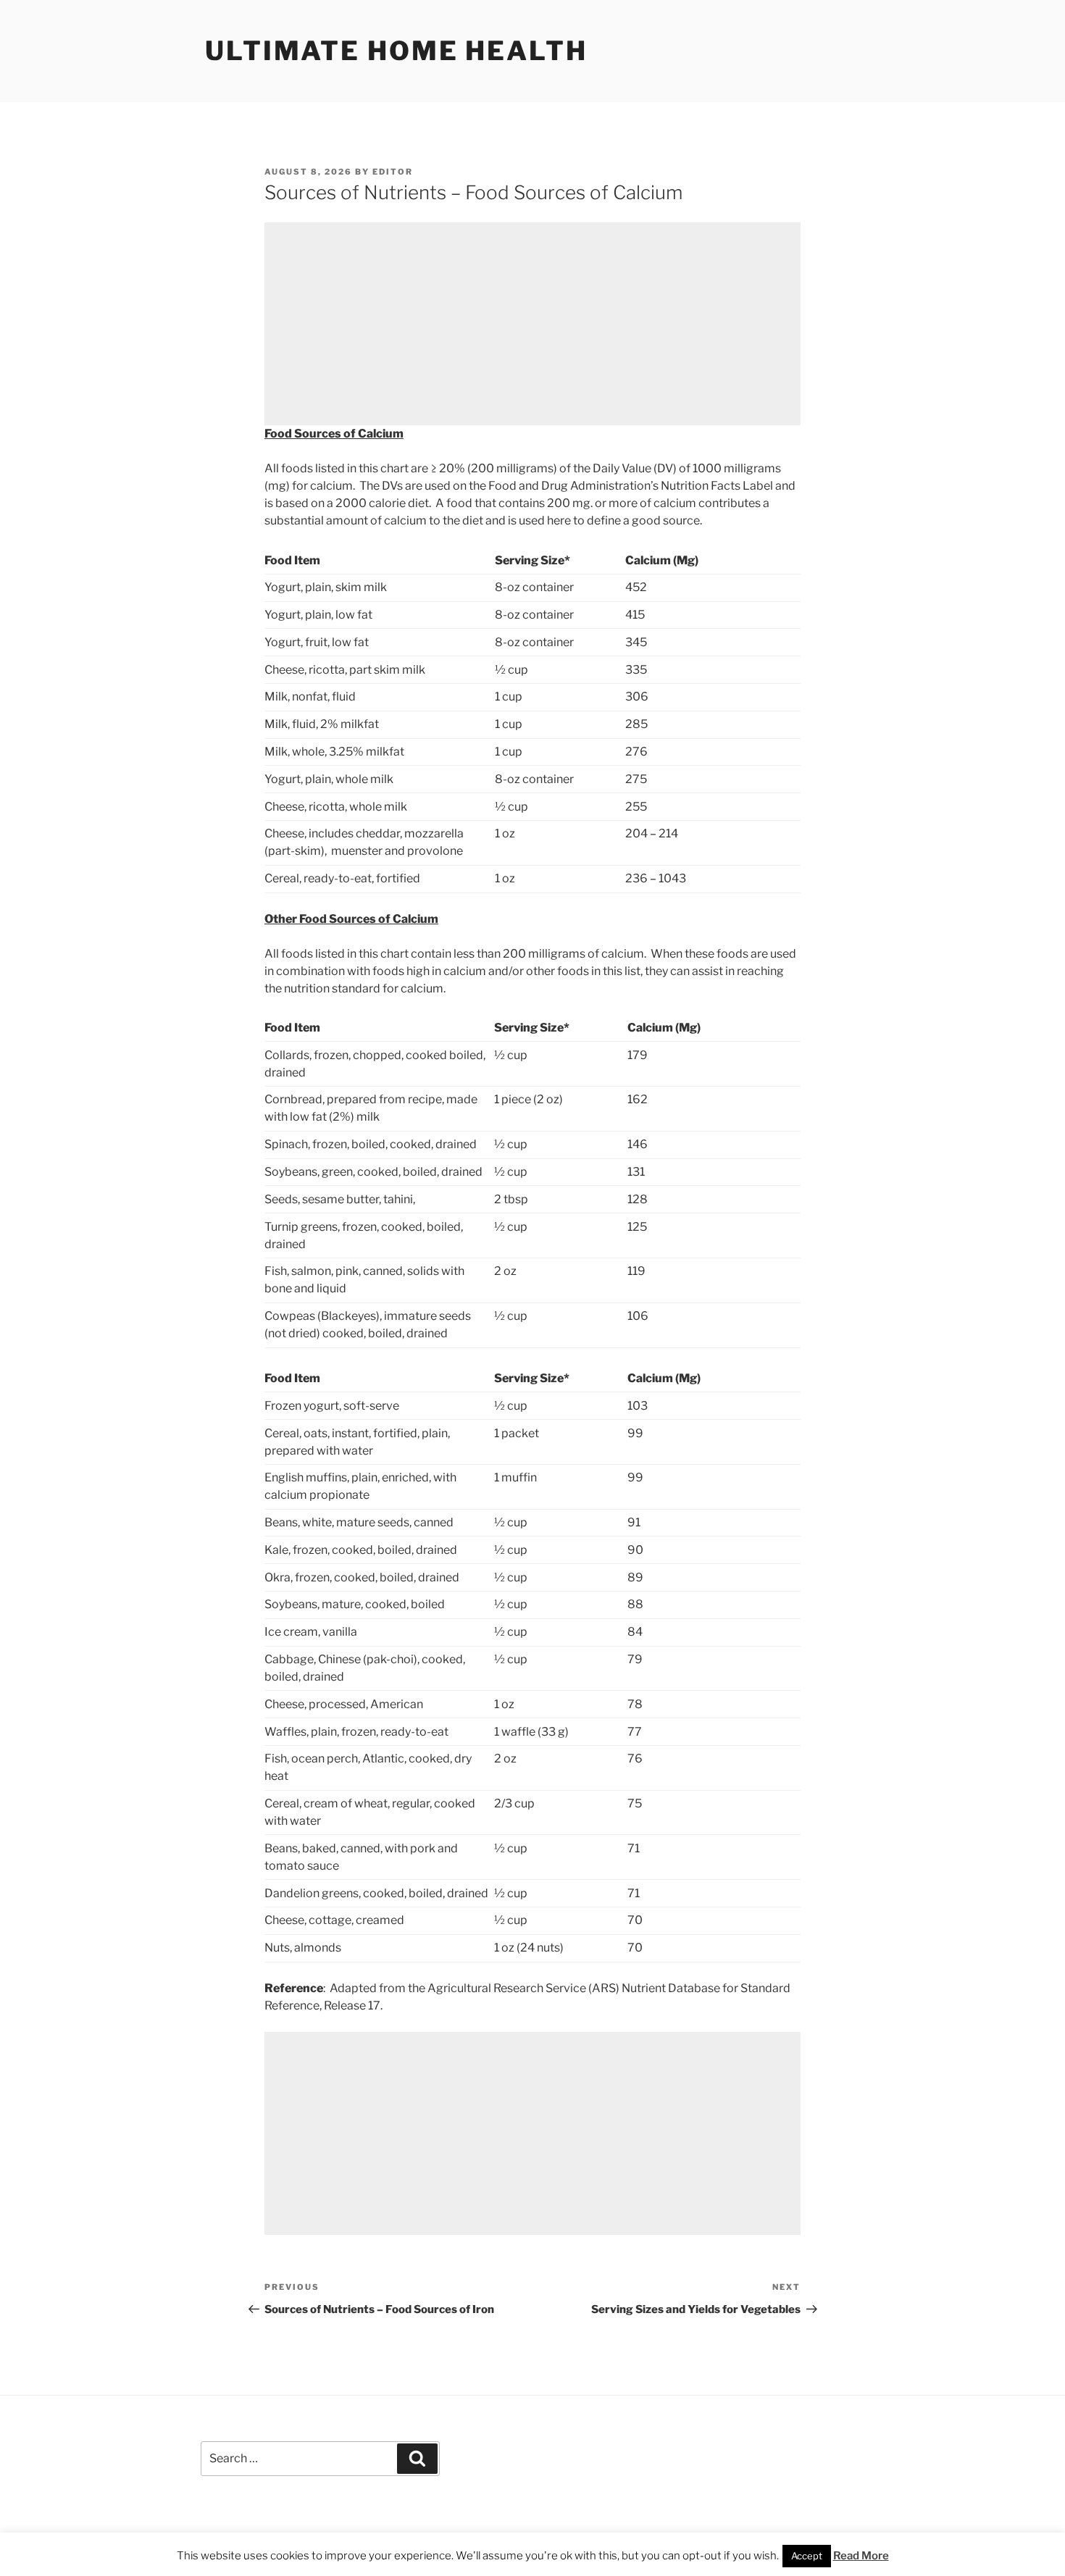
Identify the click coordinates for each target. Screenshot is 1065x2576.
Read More (861, 2556)
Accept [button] (807, 2556)
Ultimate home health (396, 51)
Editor (393, 172)
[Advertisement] (532, 324)
